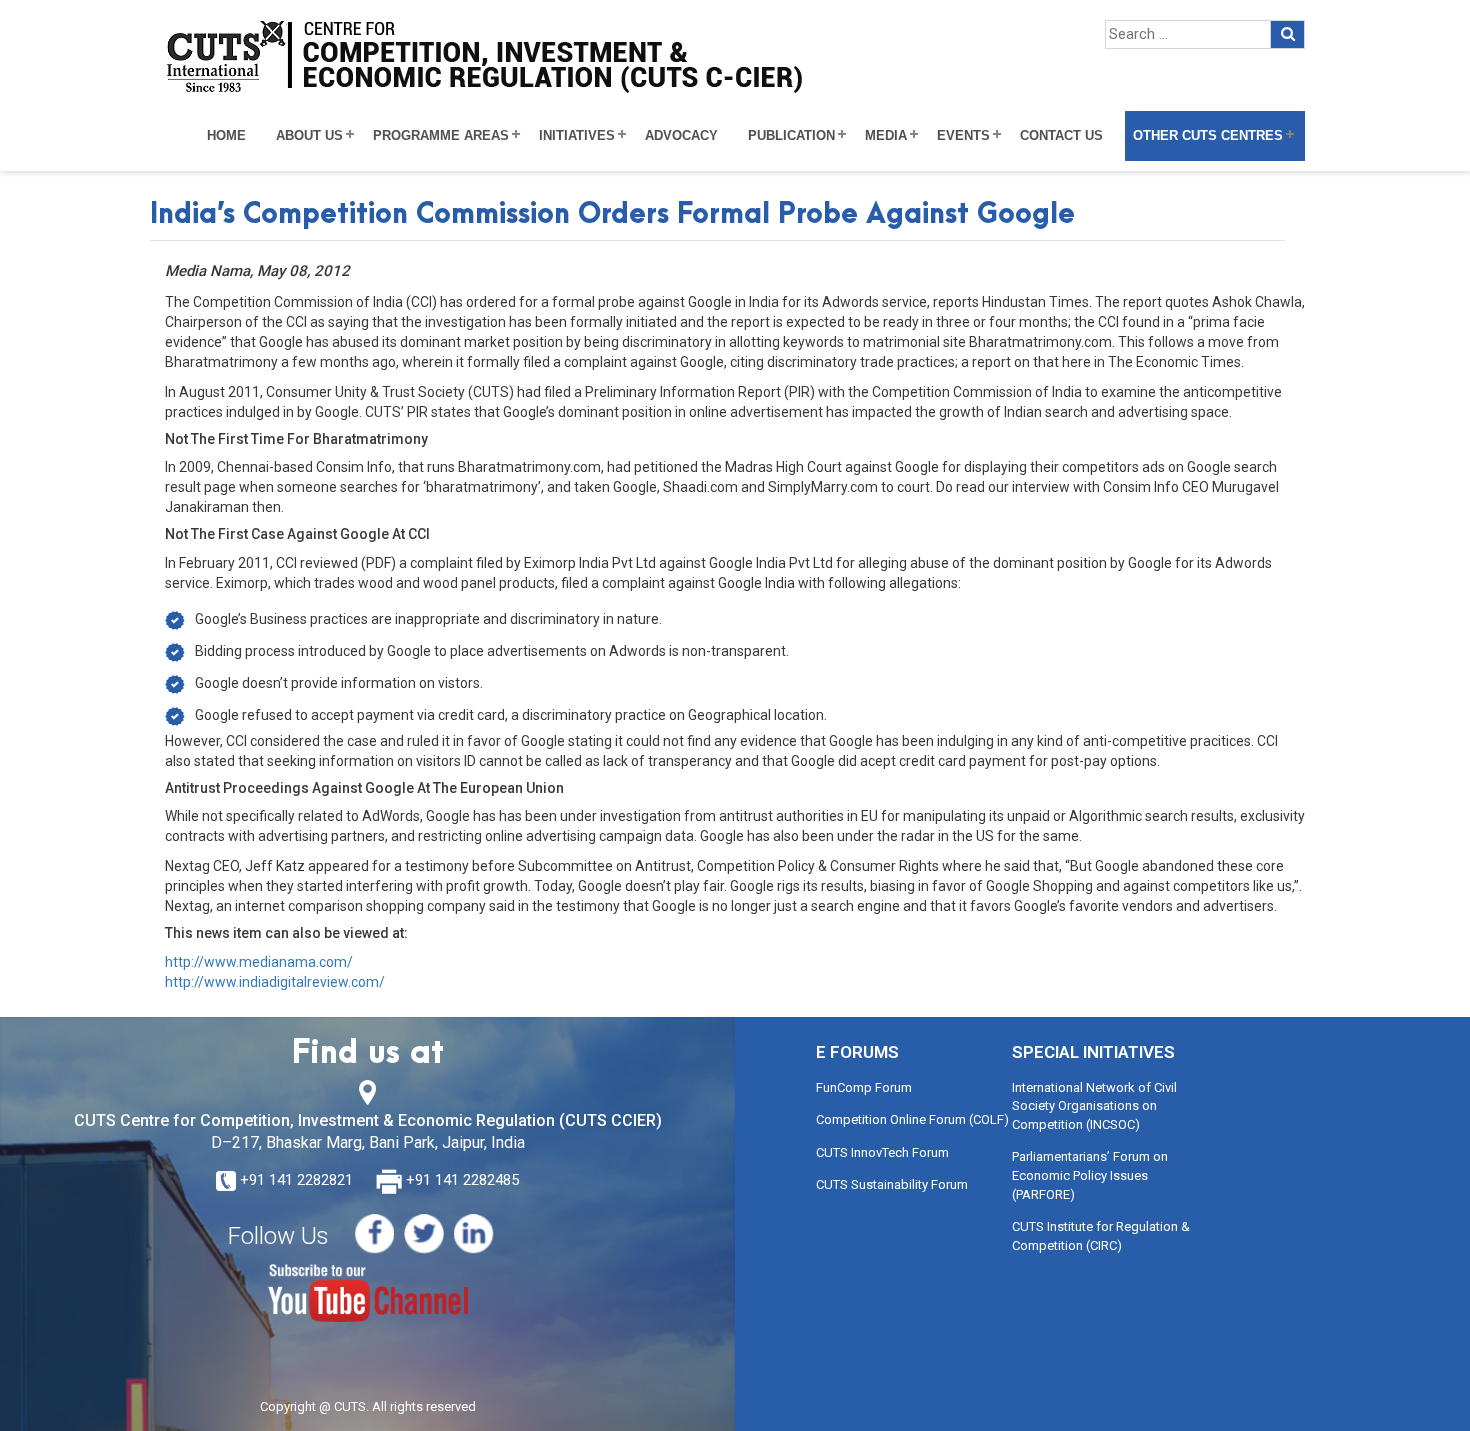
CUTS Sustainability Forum (892, 1184)
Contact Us (1061, 136)
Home (226, 136)
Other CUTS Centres (1208, 136)
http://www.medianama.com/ (259, 962)
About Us (309, 136)
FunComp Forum (864, 1087)
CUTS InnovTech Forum (882, 1152)
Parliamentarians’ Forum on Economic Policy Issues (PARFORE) (1090, 1175)
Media (886, 136)
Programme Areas (441, 136)
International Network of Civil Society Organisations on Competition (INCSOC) (1094, 1106)
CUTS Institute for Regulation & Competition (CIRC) (1101, 1236)
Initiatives (577, 136)
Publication (791, 136)
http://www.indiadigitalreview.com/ (275, 982)
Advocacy (681, 136)
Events (963, 136)
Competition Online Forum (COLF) (912, 1119)
